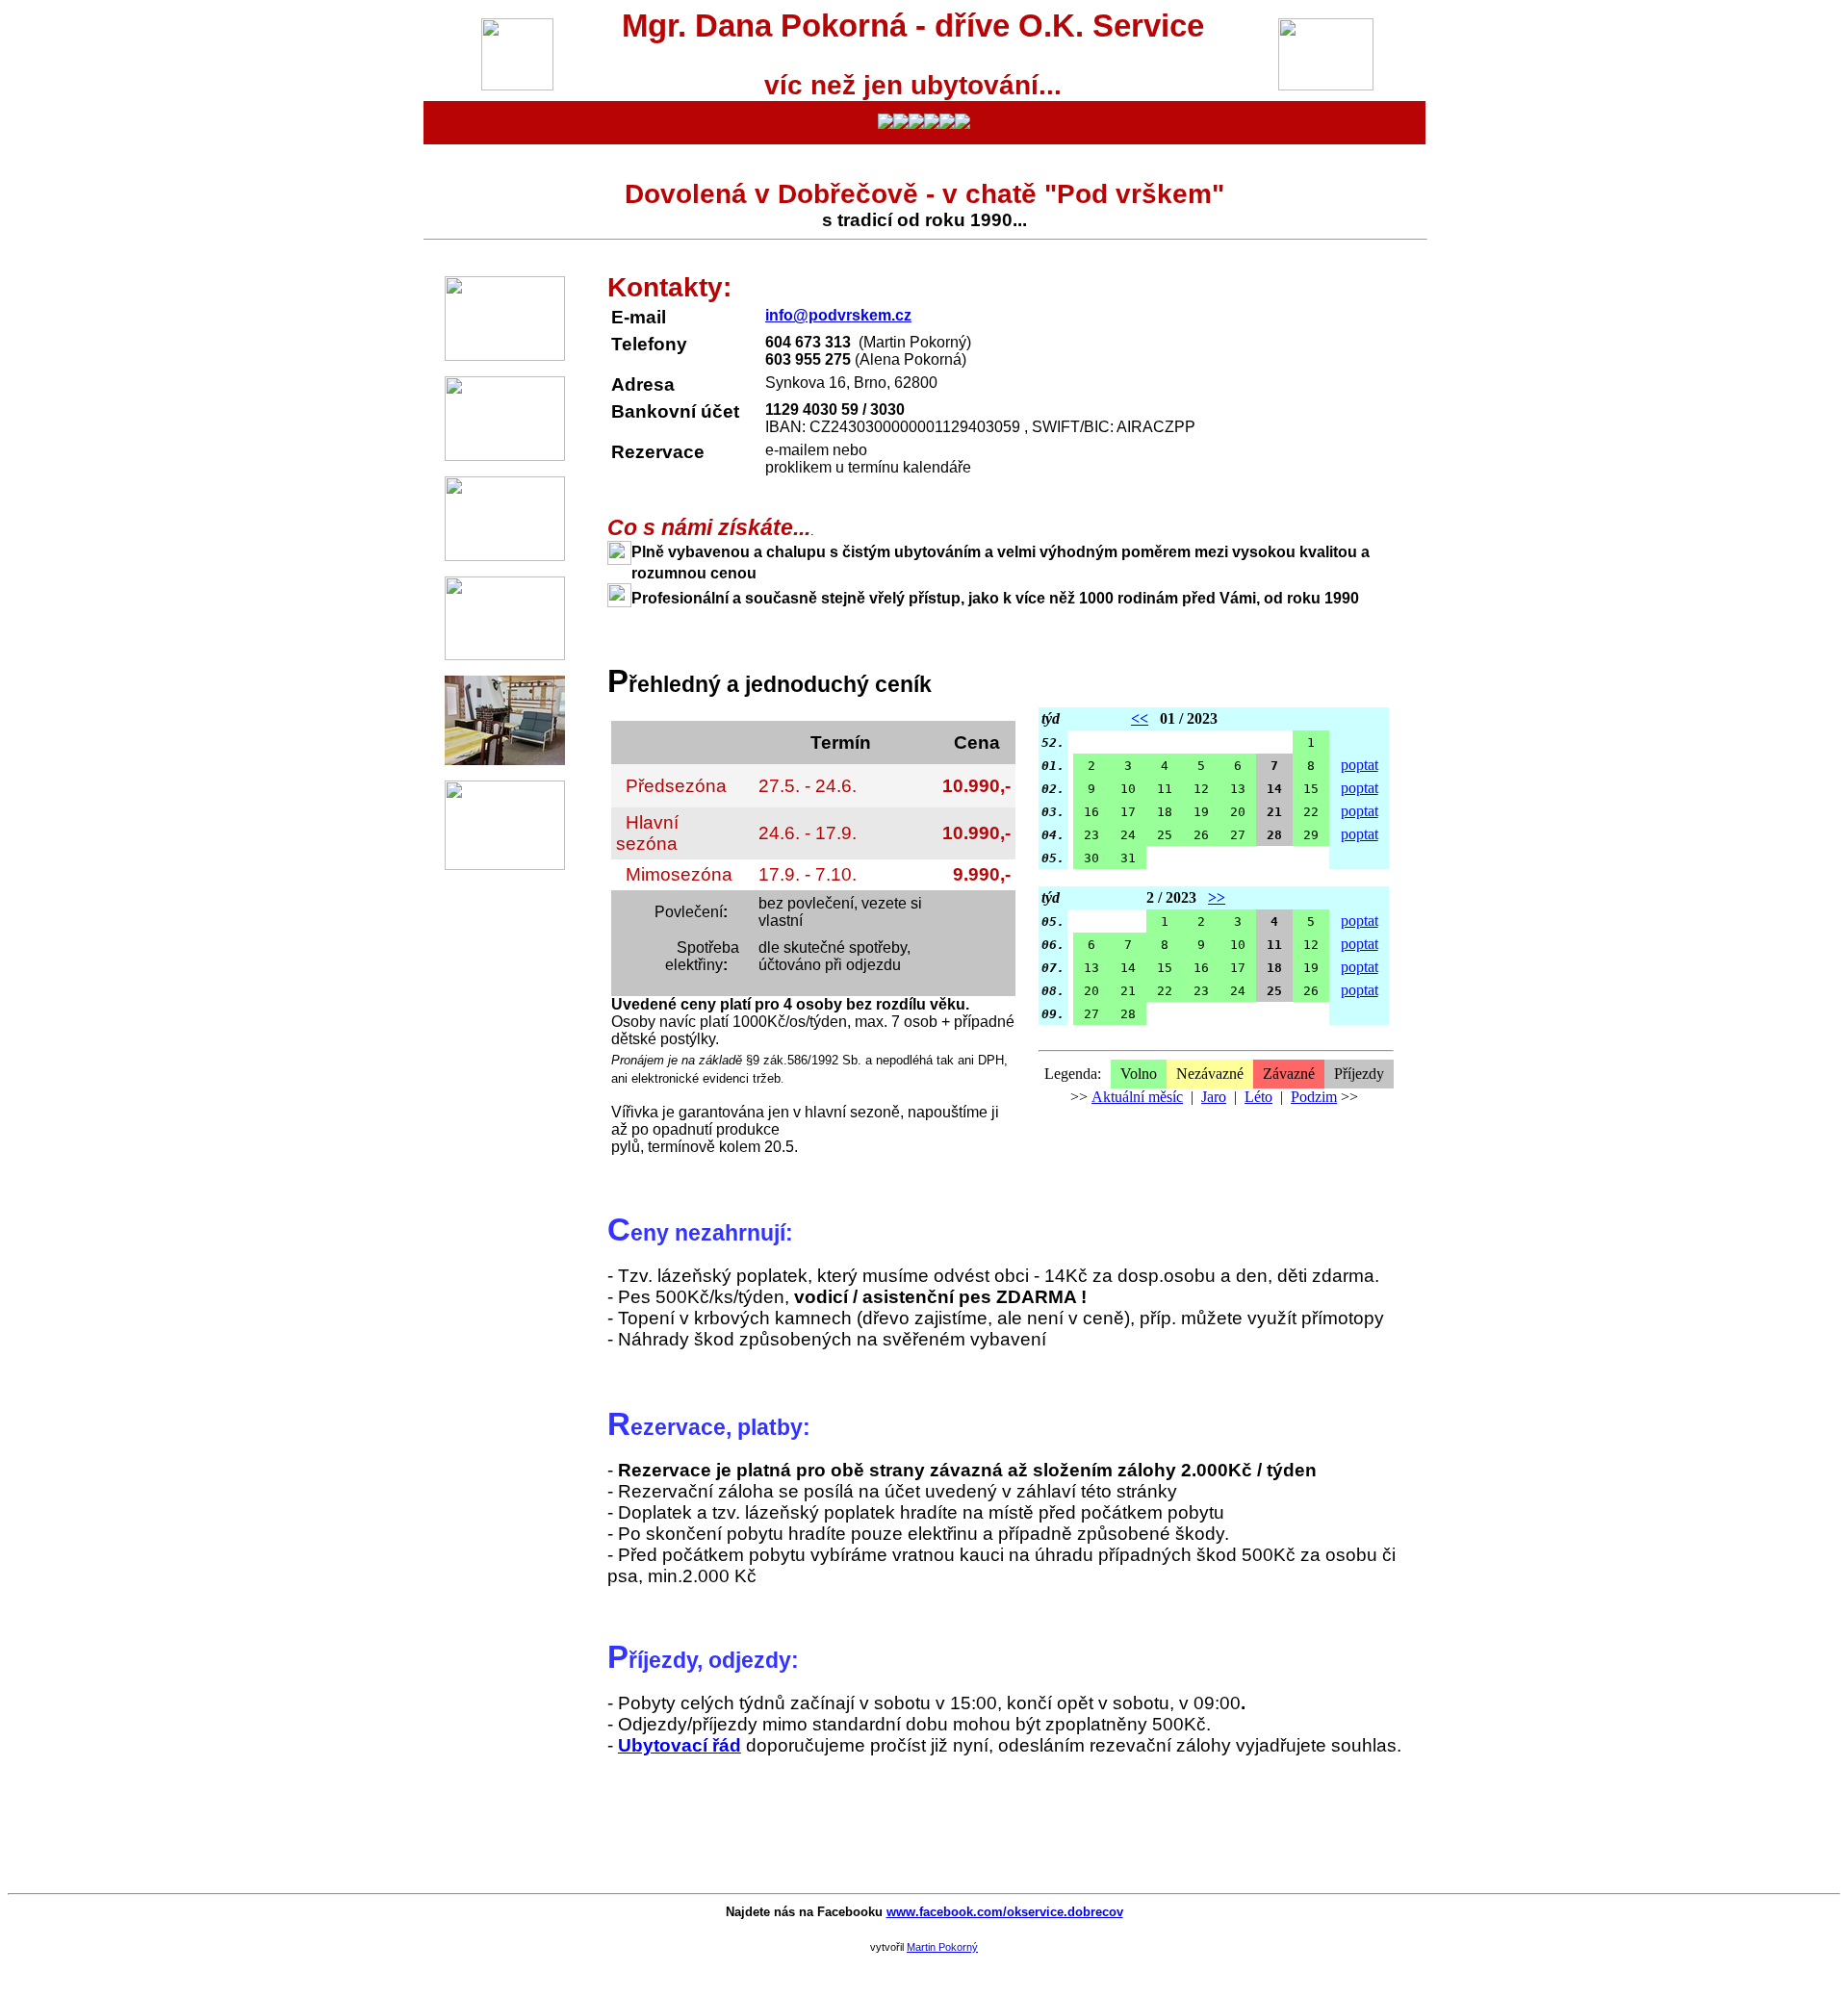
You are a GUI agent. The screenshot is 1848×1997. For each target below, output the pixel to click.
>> (1217, 897)
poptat (1360, 765)
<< (1140, 718)
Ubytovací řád (680, 1745)
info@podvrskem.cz (838, 315)
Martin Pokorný (942, 1947)
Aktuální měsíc (1137, 1097)
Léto (1258, 1097)
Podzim (1314, 1097)
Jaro (1214, 1097)
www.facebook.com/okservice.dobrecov (1005, 1912)
